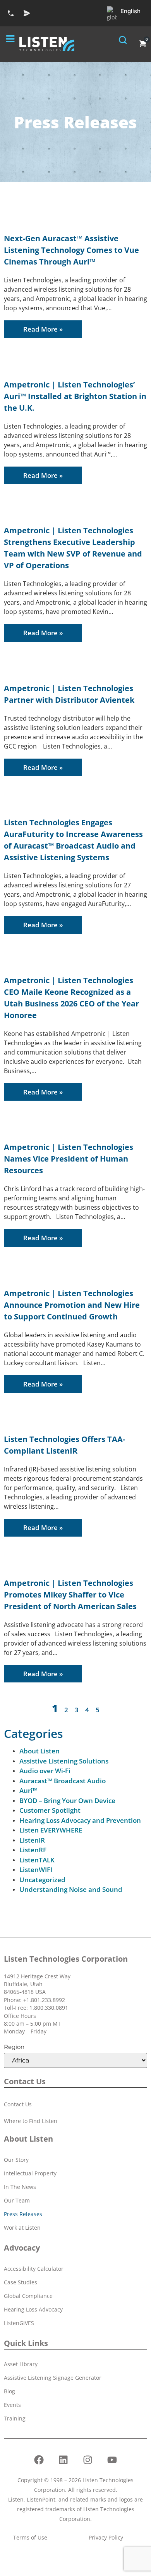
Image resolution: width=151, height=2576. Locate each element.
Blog (9, 2391)
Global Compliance (28, 2296)
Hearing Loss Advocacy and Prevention (80, 1820)
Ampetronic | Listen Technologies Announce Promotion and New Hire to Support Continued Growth (72, 1305)
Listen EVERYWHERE (51, 1830)
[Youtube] (112, 2460)
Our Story (16, 2160)
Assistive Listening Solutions (64, 1761)
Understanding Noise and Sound (71, 1889)
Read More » (43, 329)
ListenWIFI (36, 1870)
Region (14, 2047)
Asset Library (21, 2364)
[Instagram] (88, 2460)
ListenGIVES (19, 2323)
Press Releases (23, 2214)
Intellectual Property (30, 2173)
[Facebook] (39, 2460)
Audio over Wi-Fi (45, 1771)
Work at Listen (22, 2228)
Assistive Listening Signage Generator (53, 2378)
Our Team (17, 2200)
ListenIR (32, 1840)
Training (15, 2418)
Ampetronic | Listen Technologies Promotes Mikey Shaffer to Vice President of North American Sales (70, 1595)
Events (12, 2405)
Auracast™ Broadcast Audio (63, 1781)
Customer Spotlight (50, 1810)
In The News (20, 2187)
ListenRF (33, 1850)
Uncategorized (42, 1880)
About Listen (39, 1751)
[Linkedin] (63, 2460)
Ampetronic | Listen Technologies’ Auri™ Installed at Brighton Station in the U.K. (75, 396)
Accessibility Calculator (34, 2269)
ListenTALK (37, 1860)
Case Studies (21, 2282)
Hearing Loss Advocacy (33, 2309)
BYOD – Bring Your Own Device (67, 1801)
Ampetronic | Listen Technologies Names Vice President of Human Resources (69, 1159)
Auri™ (28, 1790)
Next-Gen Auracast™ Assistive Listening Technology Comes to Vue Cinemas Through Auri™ (71, 250)
